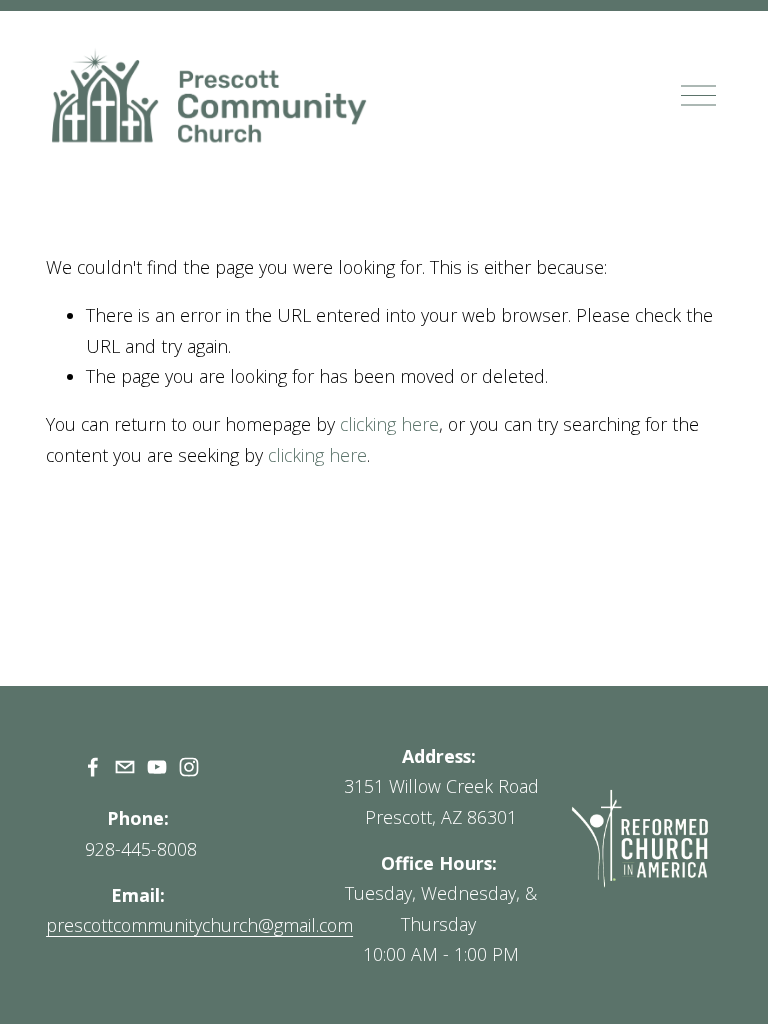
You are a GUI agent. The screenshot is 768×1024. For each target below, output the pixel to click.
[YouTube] (157, 767)
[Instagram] (189, 767)
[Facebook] (93, 767)
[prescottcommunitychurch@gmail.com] (125, 767)
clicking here (389, 424)
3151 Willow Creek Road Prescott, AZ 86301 (441, 801)
